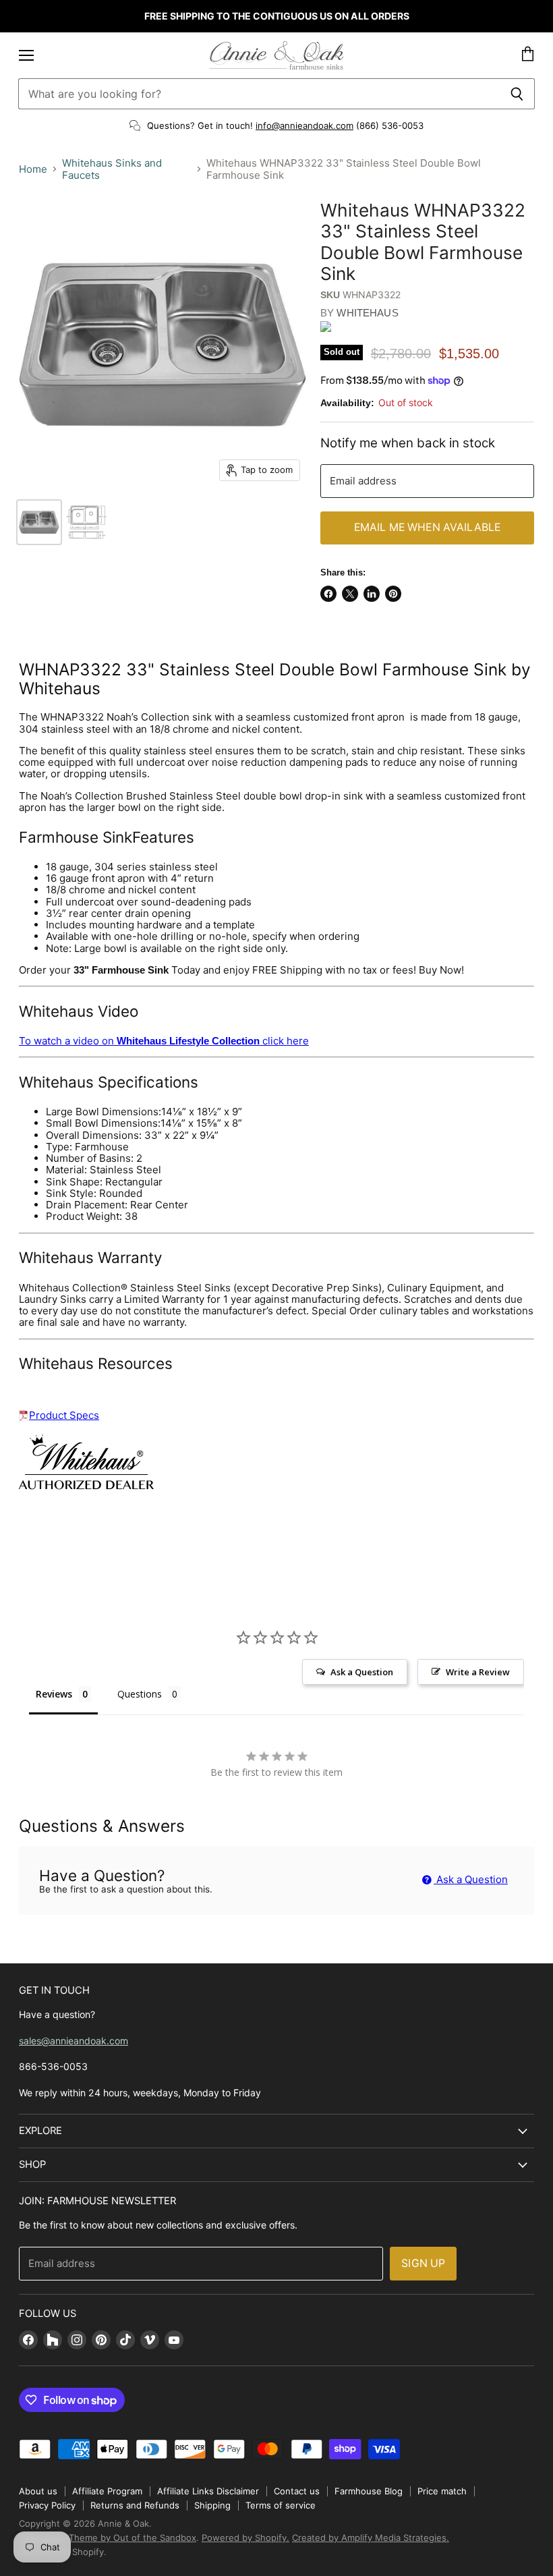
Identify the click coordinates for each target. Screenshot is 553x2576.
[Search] (517, 94)
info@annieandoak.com (304, 125)
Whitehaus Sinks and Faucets (112, 169)
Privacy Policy (47, 2505)
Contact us (297, 2491)
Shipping (212, 2505)
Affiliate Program (107, 2491)
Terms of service (281, 2505)
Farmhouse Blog (369, 2491)
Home (33, 169)
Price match (442, 2491)
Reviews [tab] (54, 1694)
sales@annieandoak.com (74, 2041)
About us (38, 2491)
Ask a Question (471, 1879)
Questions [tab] (140, 1694)
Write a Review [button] (478, 1672)
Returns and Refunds (135, 2505)
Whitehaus (367, 313)
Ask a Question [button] (362, 1672)
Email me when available (428, 527)
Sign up (423, 2263)
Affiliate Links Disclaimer (208, 2491)
